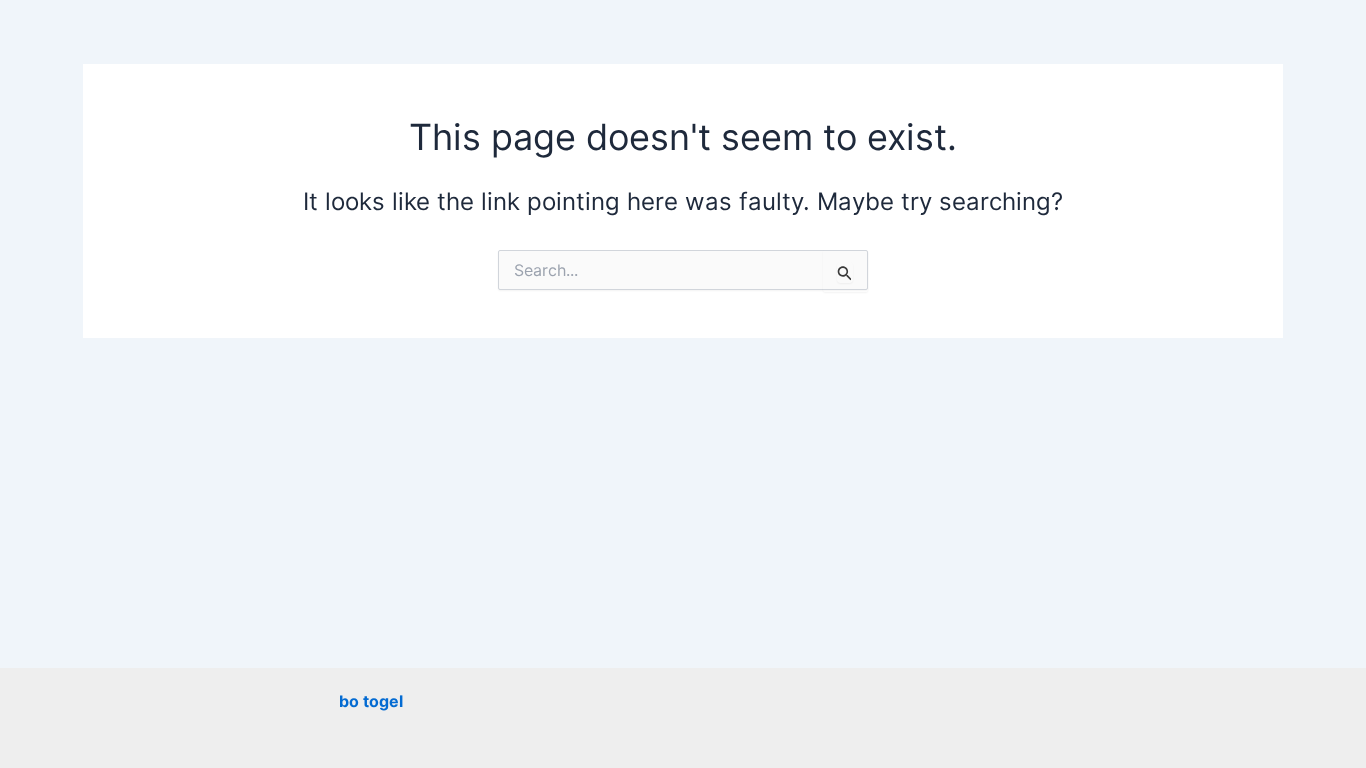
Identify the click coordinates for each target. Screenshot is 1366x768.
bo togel (371, 701)
